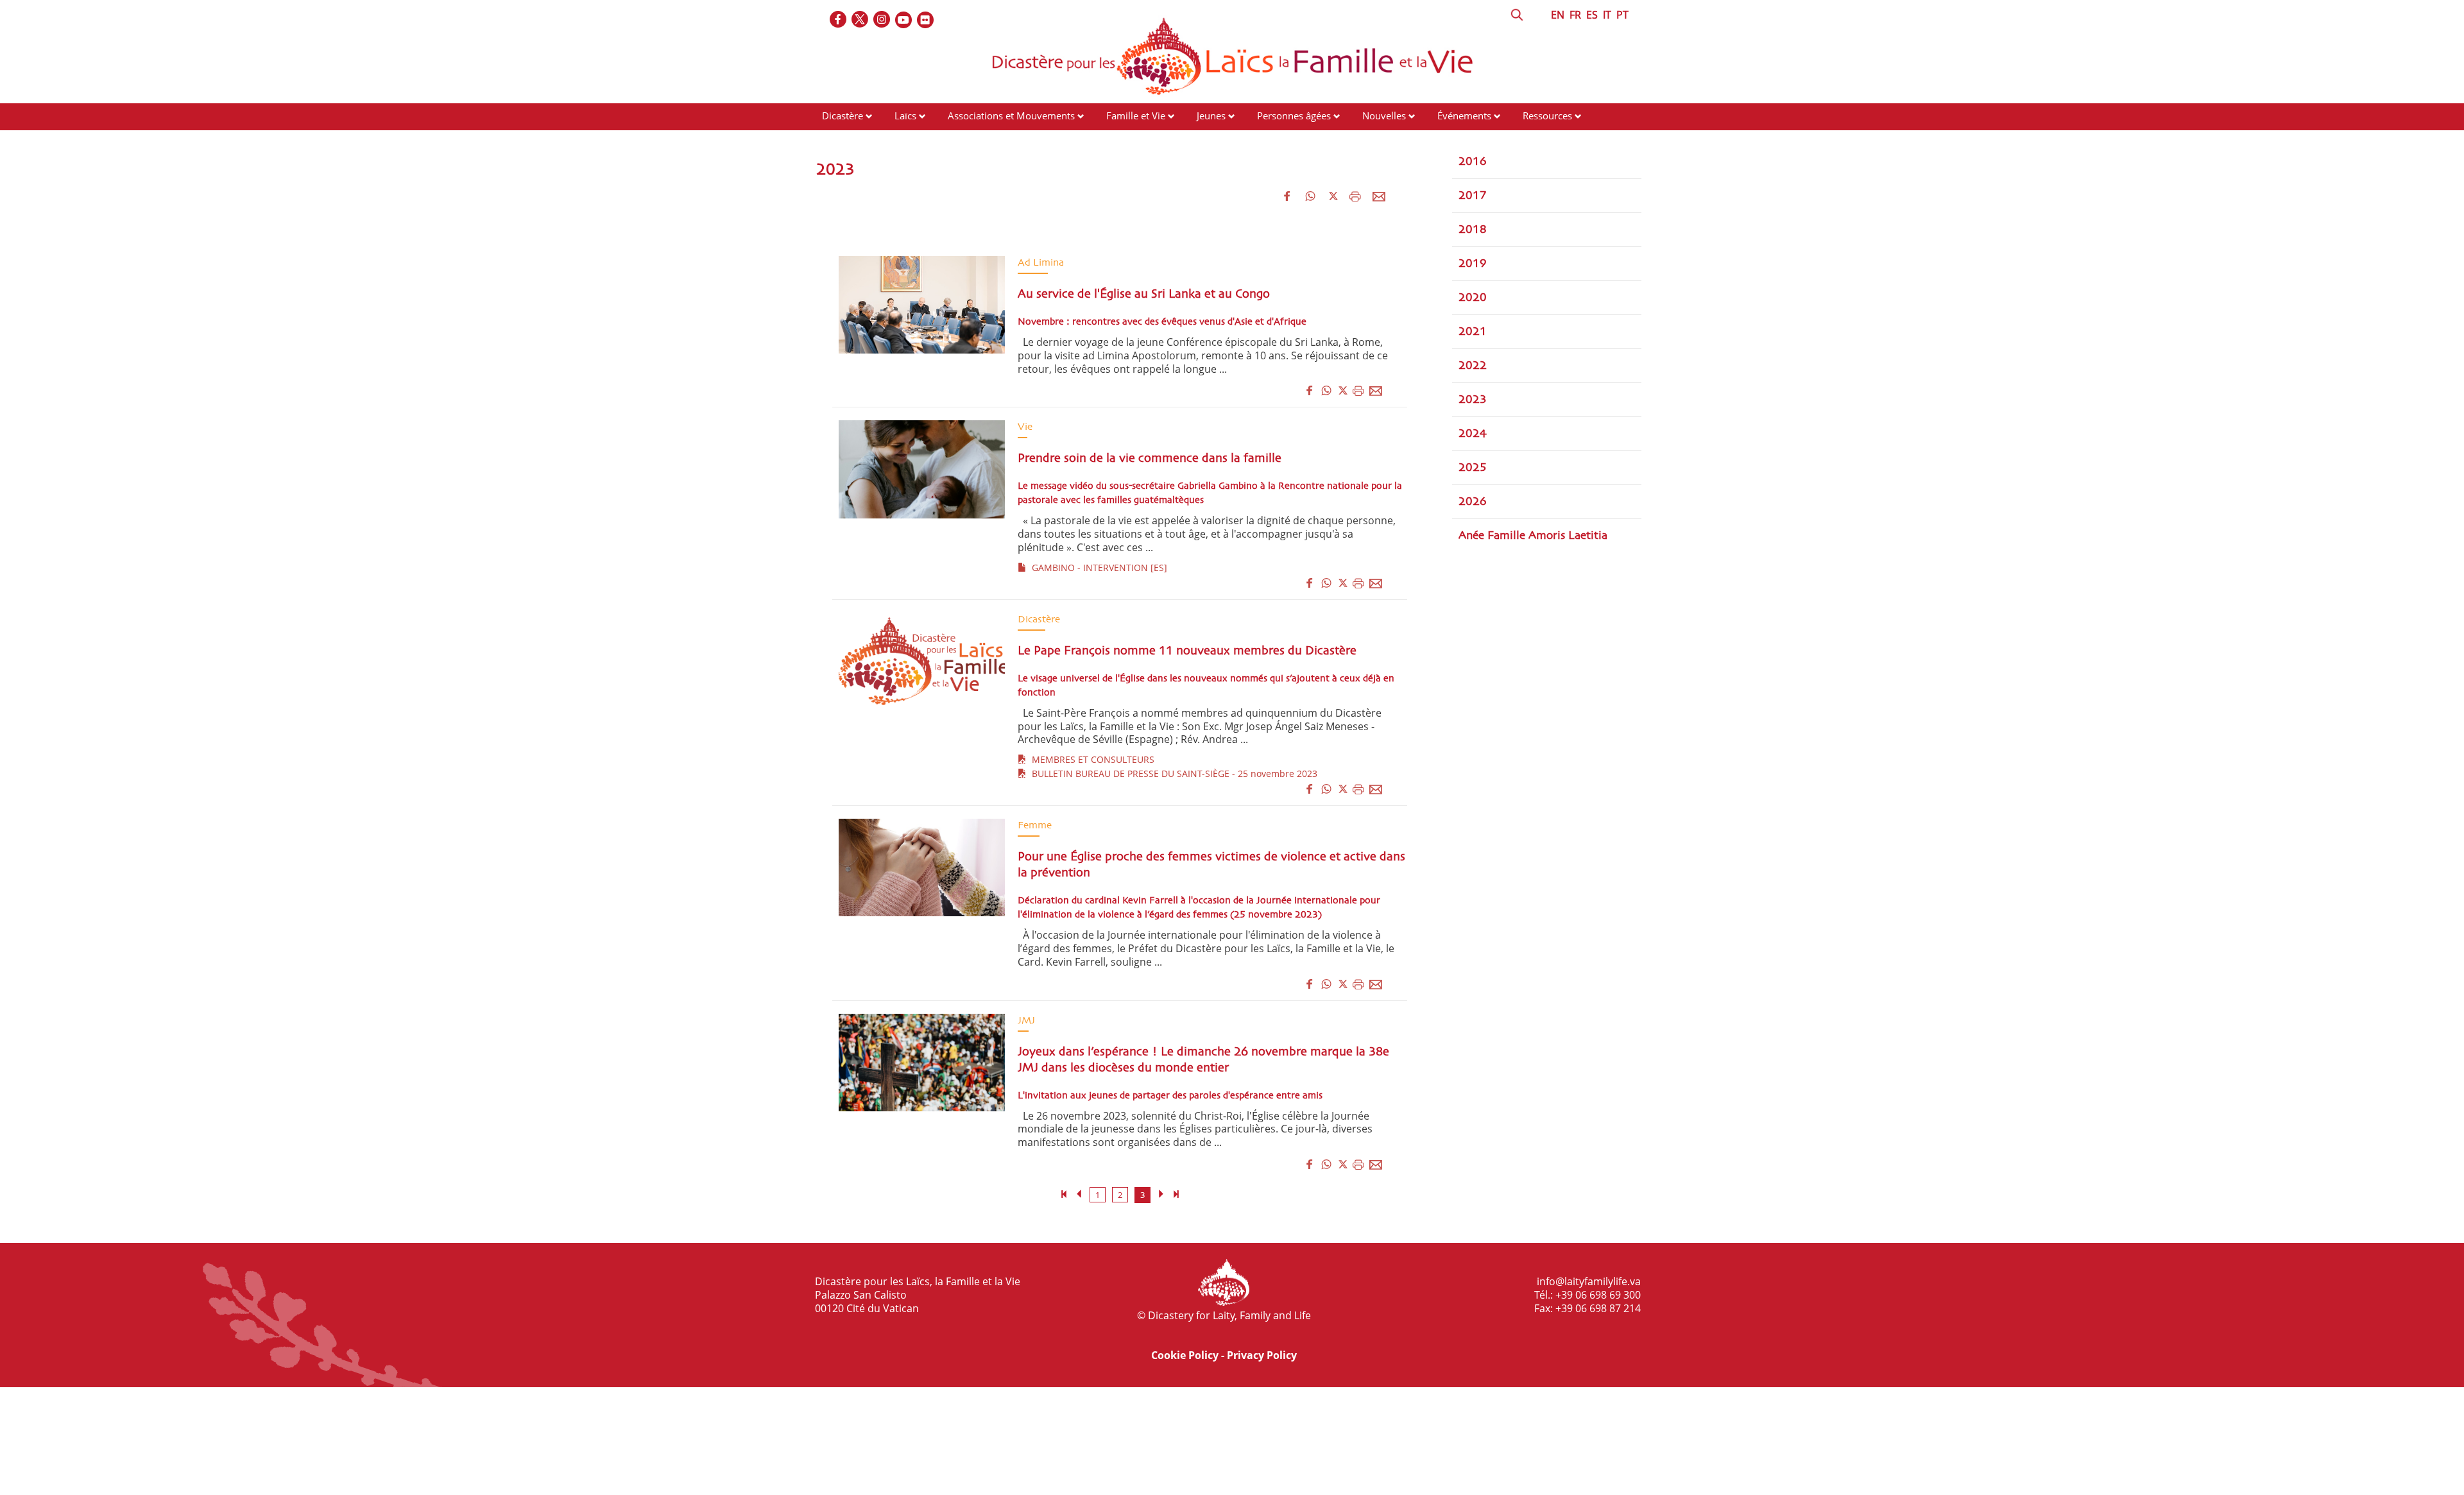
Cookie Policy (1185, 1355)
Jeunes (1211, 115)
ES (1592, 15)
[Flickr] (926, 20)
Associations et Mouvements (1011, 115)
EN (1558, 15)
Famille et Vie (1136, 115)
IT (1607, 15)
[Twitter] (860, 20)
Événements (1464, 115)
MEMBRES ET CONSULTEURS (1091, 759)
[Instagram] (882, 20)
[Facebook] (839, 20)
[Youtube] (904, 20)
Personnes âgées (1294, 115)
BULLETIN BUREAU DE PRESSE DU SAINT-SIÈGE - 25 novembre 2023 (1172, 773)
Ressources (1547, 115)
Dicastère (843, 115)
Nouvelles (1384, 115)
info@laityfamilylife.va (1589, 1281)
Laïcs (907, 115)
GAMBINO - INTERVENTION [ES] (1097, 568)
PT (1622, 15)
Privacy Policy (1262, 1355)
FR (1575, 15)
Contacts (841, 140)
